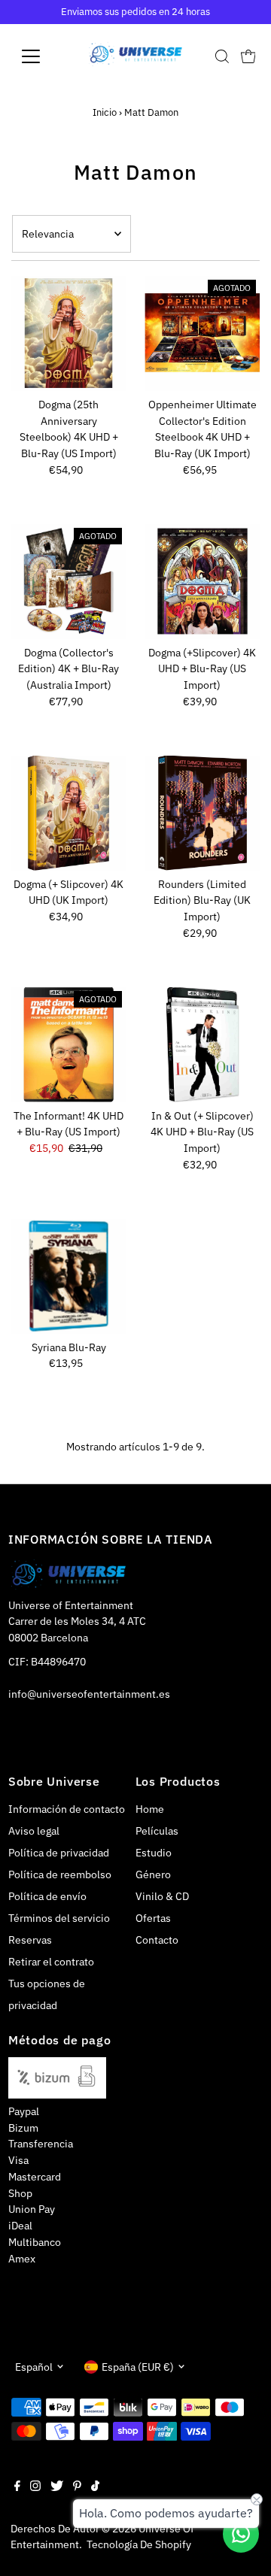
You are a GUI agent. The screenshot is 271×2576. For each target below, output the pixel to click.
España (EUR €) (138, 2367)
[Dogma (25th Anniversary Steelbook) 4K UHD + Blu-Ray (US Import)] (69, 333)
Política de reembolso (60, 1874)
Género (153, 1874)
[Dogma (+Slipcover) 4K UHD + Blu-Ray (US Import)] (202, 582)
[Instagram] (35, 2487)
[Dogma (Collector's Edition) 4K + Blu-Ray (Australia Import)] (69, 582)
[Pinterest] (77, 2487)
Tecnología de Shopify (139, 2544)
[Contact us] (241, 2534)
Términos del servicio (59, 1918)
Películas (157, 1831)
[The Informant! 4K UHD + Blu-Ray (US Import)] (69, 1045)
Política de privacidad (59, 1853)
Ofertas (153, 1918)
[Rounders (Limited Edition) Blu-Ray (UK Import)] (202, 813)
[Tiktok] (95, 2487)
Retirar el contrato (51, 1962)
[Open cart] (248, 56)
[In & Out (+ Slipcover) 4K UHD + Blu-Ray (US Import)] (202, 1045)
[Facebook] (17, 2487)
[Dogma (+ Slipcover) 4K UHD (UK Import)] (69, 813)
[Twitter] (57, 2487)
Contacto (157, 1940)
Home (150, 1809)
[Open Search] (222, 56)
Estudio (154, 1853)
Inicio (105, 112)
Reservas (30, 1940)
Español (34, 2367)
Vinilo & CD (162, 1896)
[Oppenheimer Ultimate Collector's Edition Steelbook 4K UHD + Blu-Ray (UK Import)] (202, 333)
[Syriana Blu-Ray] (69, 1276)
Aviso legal (34, 1831)
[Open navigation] (40, 56)
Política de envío (47, 1896)
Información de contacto (67, 1809)
